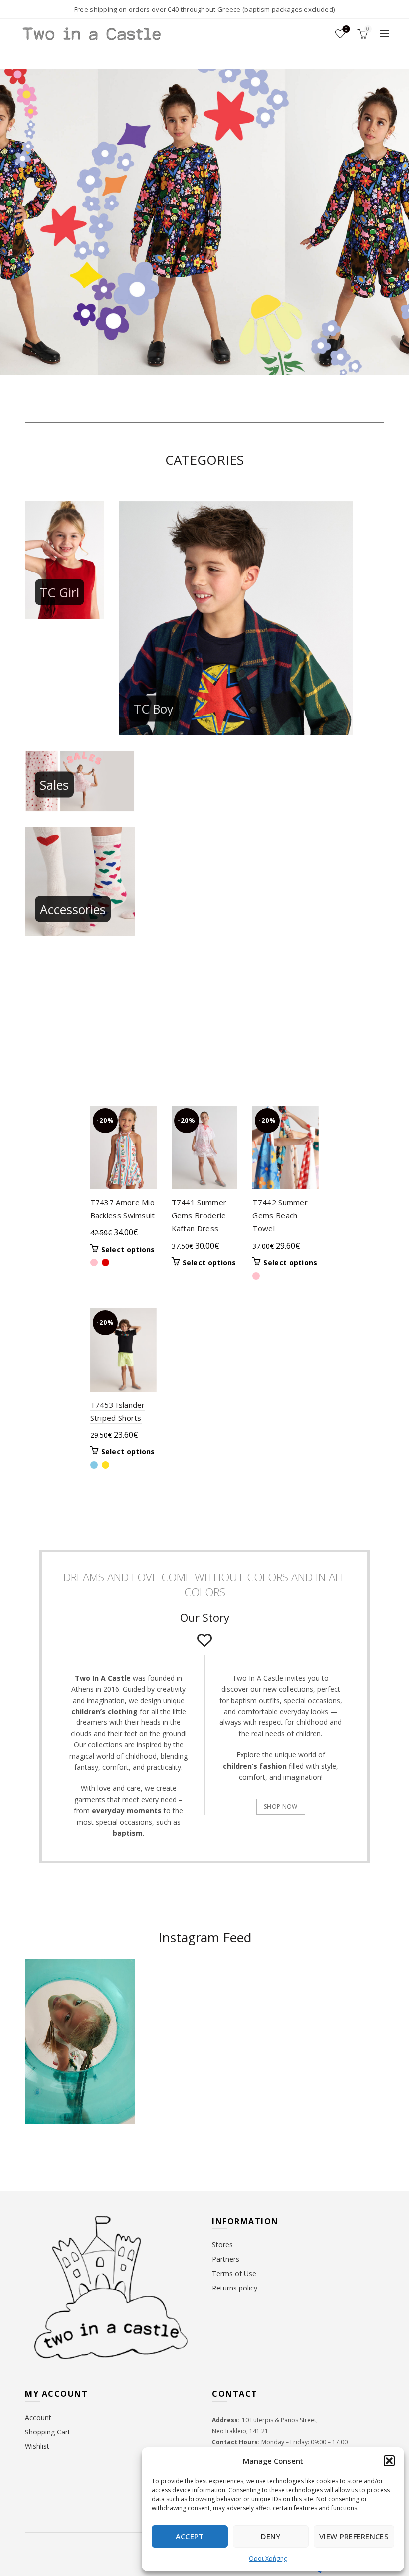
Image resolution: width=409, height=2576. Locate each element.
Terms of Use (234, 2273)
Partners (226, 2259)
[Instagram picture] (175, 1990)
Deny (271, 2536)
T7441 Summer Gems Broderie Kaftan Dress (199, 1216)
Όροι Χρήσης (268, 2558)
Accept (190, 2536)
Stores (222, 2244)
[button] (389, 2461)
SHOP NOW (281, 1806)
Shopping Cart (48, 2432)
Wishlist (346, 29)
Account (38, 2417)
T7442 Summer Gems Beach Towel (280, 1216)
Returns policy (235, 2288)
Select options (128, 1250)
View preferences (354, 2536)
